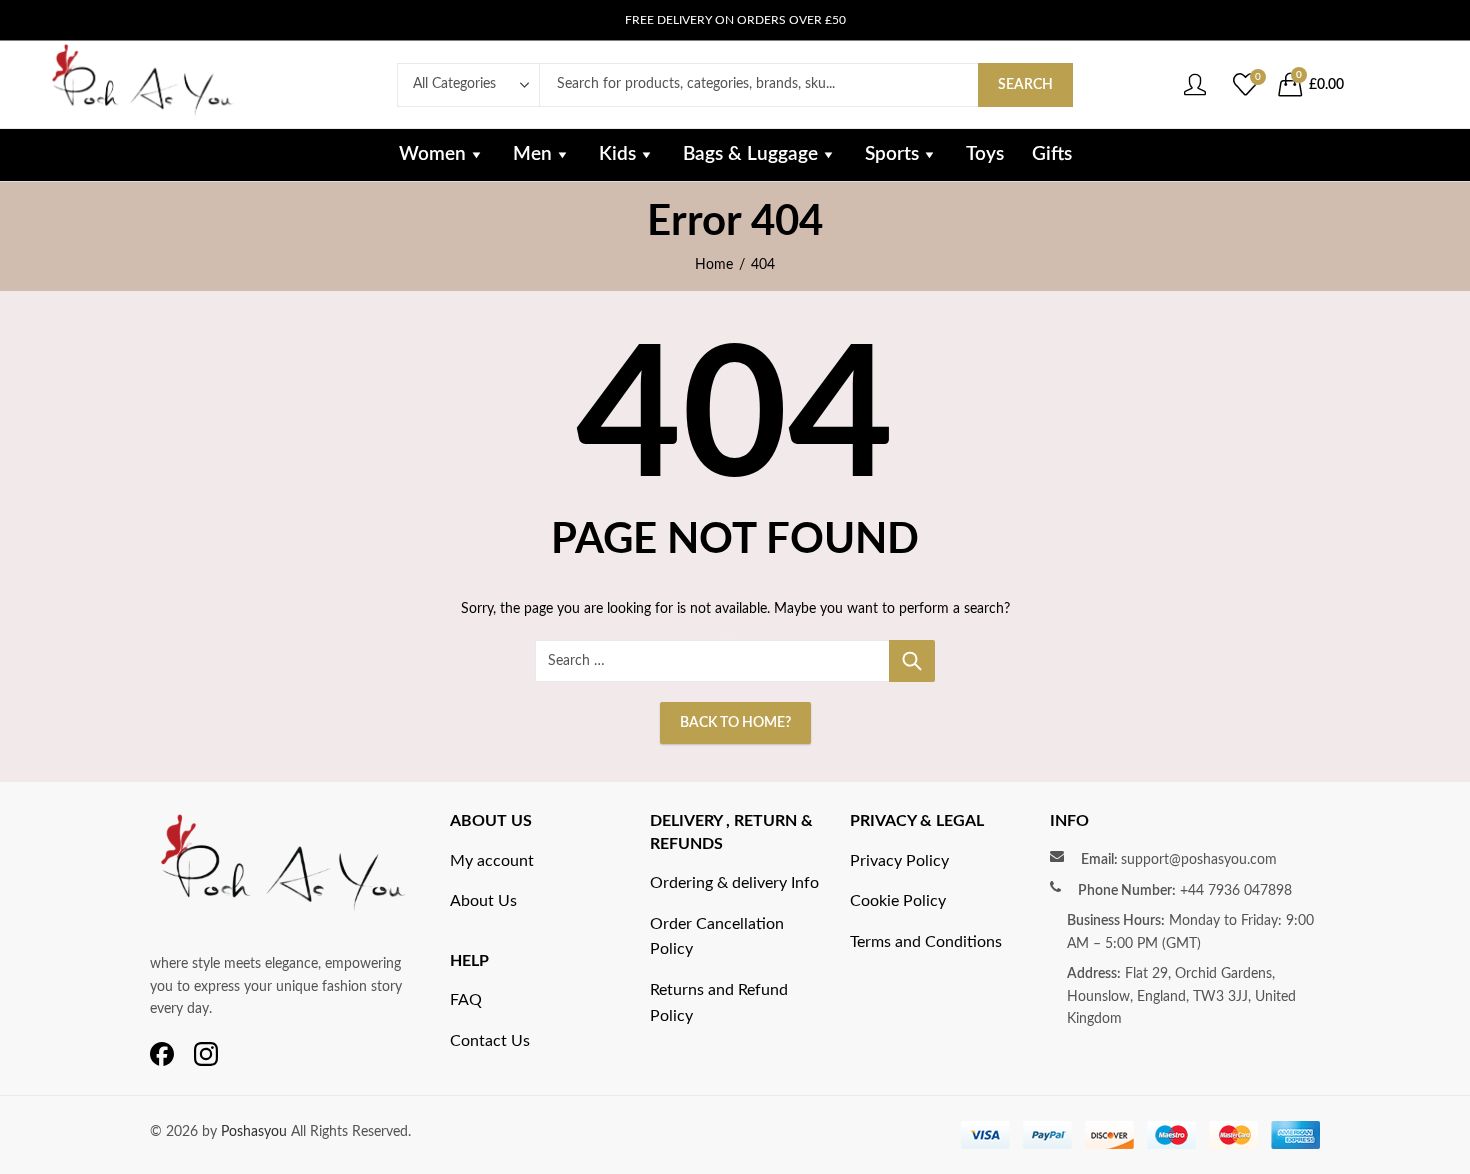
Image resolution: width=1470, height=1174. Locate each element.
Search (1025, 85)
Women (432, 154)
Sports (892, 154)
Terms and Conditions (926, 942)
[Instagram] (206, 1055)
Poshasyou (256, 1132)
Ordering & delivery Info (734, 883)
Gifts (1052, 154)
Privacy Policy (899, 861)
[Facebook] (162, 1055)
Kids (617, 154)
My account (492, 861)
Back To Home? (735, 723)
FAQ (466, 1000)
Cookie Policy (898, 901)
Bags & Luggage (750, 154)
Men (532, 154)
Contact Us (490, 1041)
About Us (483, 901)
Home (714, 265)
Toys (985, 154)
